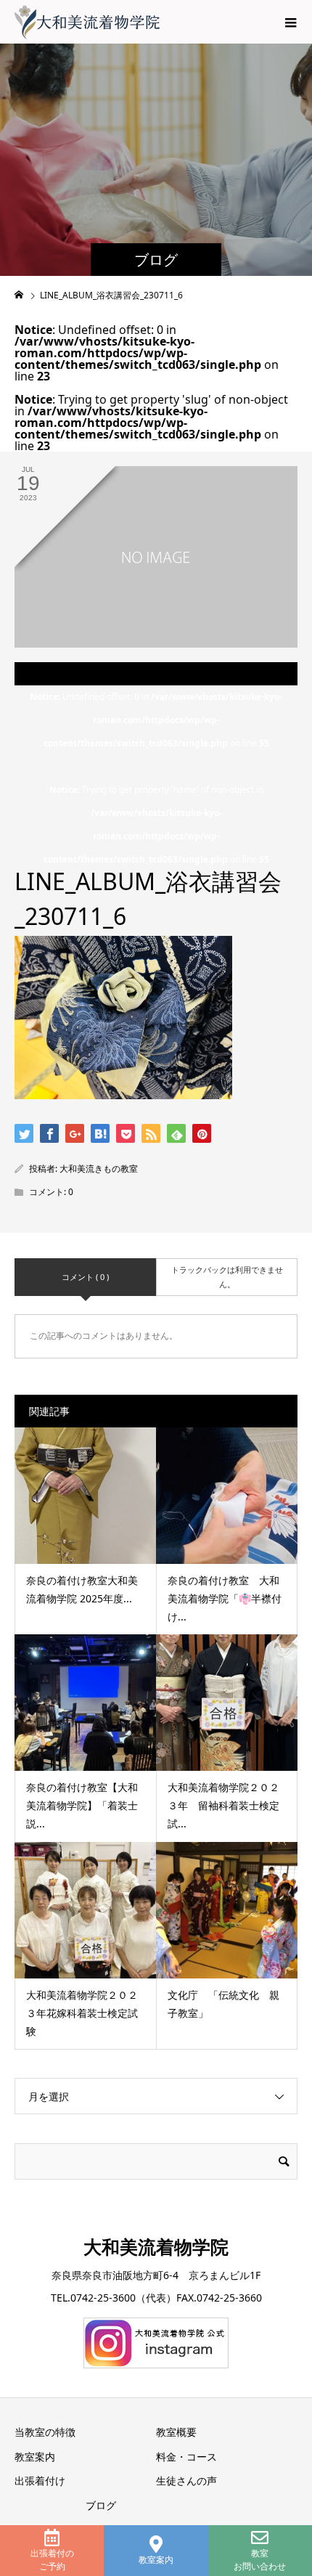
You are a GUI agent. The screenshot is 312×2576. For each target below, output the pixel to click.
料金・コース (186, 2457)
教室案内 (156, 2560)
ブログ (101, 2505)
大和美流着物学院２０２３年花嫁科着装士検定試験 (82, 2013)
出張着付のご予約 (52, 2560)
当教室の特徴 (45, 2432)
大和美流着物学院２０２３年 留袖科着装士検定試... (223, 1805)
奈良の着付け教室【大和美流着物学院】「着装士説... (82, 1805)
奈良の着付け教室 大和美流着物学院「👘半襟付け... (225, 1598)
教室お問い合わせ (260, 2560)
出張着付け (40, 2481)
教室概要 (176, 2432)
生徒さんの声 (186, 2481)
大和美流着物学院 (156, 2246)
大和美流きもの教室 (99, 1169)
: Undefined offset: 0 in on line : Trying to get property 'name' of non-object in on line (156, 778)
